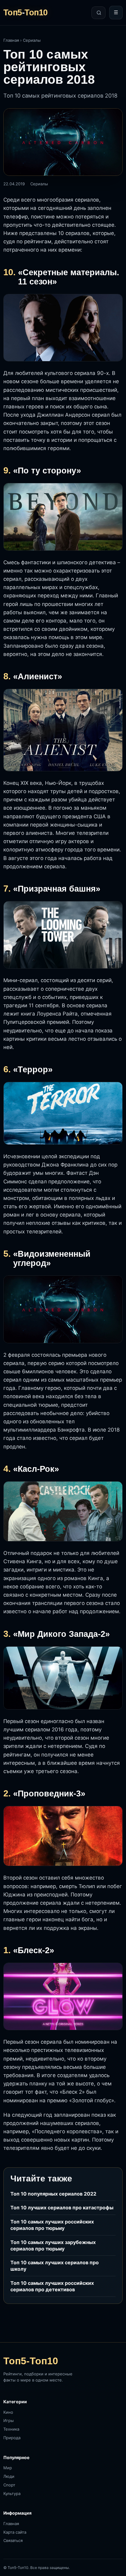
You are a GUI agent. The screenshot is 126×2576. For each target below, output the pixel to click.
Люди (9, 2476)
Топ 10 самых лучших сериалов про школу (55, 2266)
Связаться (13, 2540)
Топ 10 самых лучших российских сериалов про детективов (52, 2286)
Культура (12, 2493)
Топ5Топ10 (26, 13)
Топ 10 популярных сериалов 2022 (53, 2194)
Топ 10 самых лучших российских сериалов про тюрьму (52, 2225)
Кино (8, 2412)
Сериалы (32, 40)
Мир (8, 2468)
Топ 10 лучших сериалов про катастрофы (62, 2208)
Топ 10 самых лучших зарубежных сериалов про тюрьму (53, 2245)
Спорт (9, 2485)
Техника (11, 2429)
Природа (12, 2438)
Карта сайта (15, 2532)
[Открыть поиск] (98, 13)
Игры (9, 2420)
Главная (11, 40)
